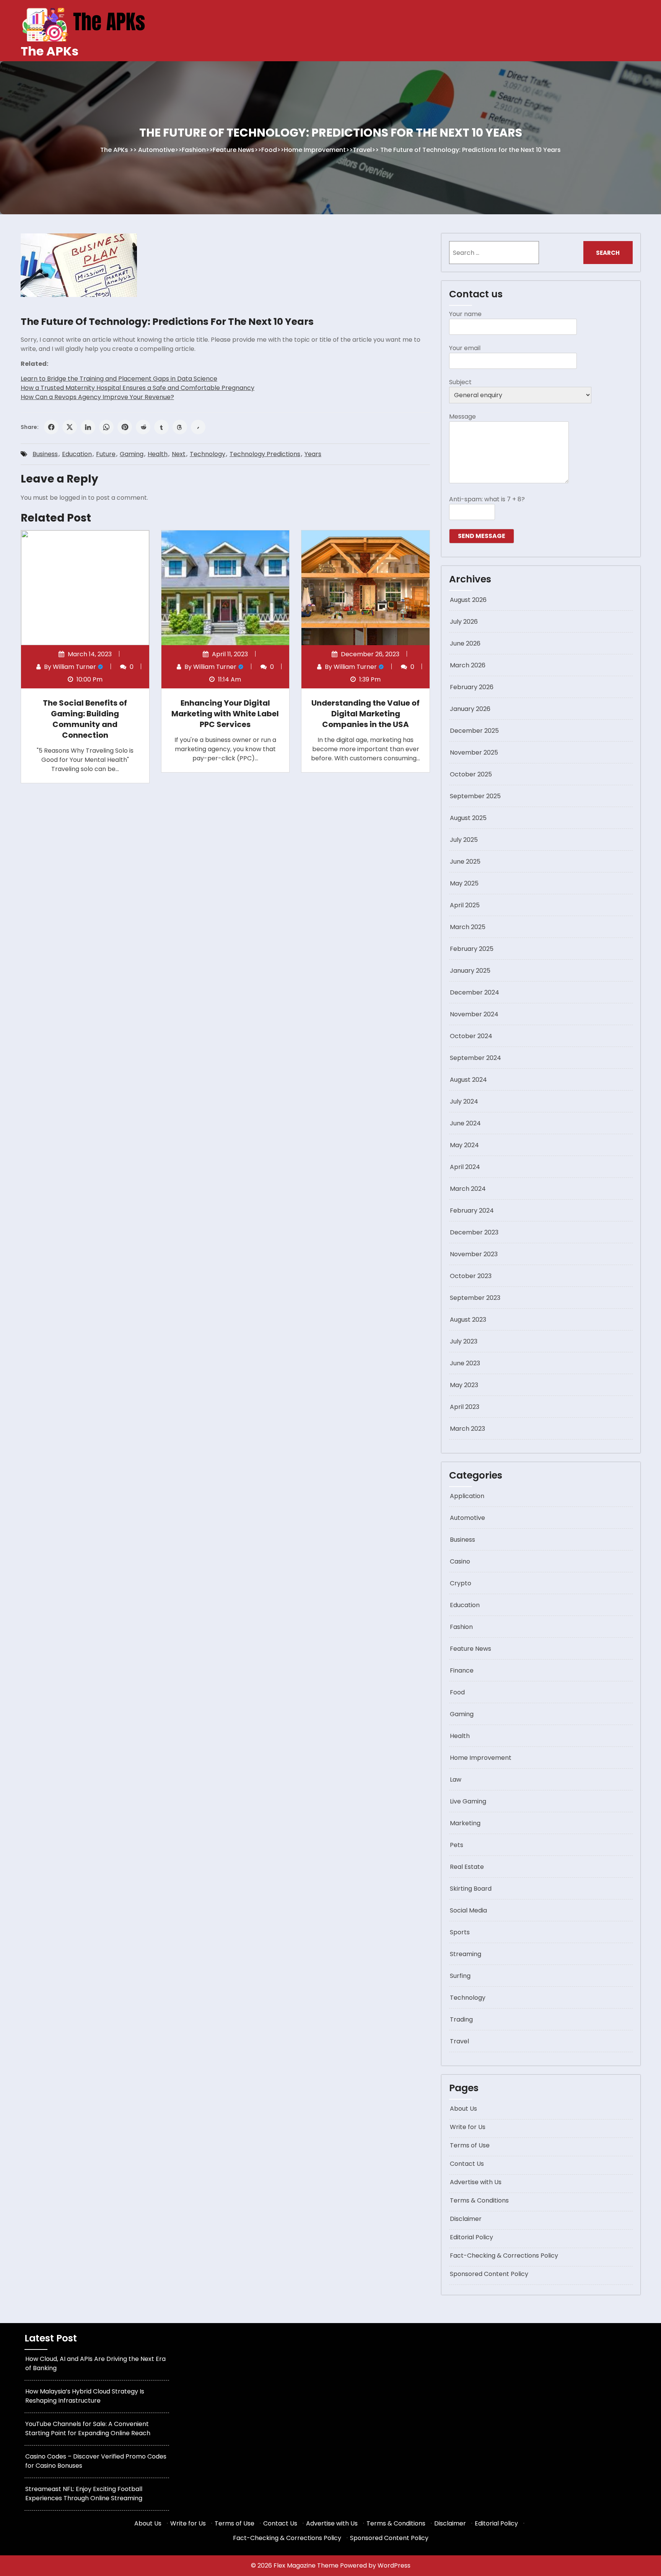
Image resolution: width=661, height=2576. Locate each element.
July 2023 (464, 1341)
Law (456, 1780)
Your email (465, 348)
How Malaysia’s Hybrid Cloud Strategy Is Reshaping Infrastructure (85, 2396)
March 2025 (468, 927)
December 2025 (474, 731)
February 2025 (472, 949)
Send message (482, 536)
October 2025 (471, 774)
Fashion (194, 150)
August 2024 (468, 1080)
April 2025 (465, 905)
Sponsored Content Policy (489, 2274)
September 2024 (475, 1058)
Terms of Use (470, 2145)
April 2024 (465, 1167)
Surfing (460, 1976)
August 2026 (468, 600)
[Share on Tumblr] (161, 427)
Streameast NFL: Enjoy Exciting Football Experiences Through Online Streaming (84, 2494)
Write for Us (468, 2127)
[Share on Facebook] (51, 427)
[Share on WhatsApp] (106, 427)
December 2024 (475, 992)
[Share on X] (70, 427)
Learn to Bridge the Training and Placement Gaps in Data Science (119, 379)
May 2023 (464, 1385)
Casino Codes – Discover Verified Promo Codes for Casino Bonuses (96, 2461)
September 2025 (475, 796)
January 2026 (470, 709)
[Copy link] (198, 427)
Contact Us (467, 2164)
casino (460, 1561)
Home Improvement (315, 150)
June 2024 (465, 1123)
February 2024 (472, 1211)
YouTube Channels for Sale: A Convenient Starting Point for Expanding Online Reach (88, 2428)
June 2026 (465, 643)
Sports (460, 1932)
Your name (465, 314)
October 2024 (471, 1036)
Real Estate (467, 1867)
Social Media (468, 1910)
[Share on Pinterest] (125, 427)
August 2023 (468, 1320)
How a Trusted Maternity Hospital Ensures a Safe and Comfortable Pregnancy (138, 388)
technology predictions (265, 454)
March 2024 (468, 1189)
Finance (462, 1670)
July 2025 (464, 840)
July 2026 (464, 622)
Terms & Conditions (479, 2200)
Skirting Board (471, 1889)
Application (467, 1496)
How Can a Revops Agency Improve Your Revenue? (97, 397)
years (313, 454)
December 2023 (474, 1232)
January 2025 (470, 971)
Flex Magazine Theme (307, 2565)
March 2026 (468, 665)
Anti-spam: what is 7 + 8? (487, 499)
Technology (208, 454)
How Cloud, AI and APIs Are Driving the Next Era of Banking (95, 2363)
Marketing (465, 1823)
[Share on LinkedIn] (88, 427)
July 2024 (464, 1101)
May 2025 (464, 883)
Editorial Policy (471, 2237)
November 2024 (474, 1014)
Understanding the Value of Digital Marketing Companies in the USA (366, 714)
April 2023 (465, 1407)
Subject (460, 382)
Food (269, 150)
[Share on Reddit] (143, 427)
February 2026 (472, 687)
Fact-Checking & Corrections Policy (504, 2256)
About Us (463, 2109)
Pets (457, 1845)
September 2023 (475, 1298)
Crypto (461, 1583)
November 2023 (474, 1254)
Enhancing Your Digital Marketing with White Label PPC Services (225, 714)
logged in (73, 498)
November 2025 (474, 752)
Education (77, 454)
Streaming (466, 1954)
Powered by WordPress (375, 2565)
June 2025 (465, 862)
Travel (362, 150)
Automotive (156, 150)
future (106, 454)
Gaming (132, 454)
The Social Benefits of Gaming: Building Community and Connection (85, 719)
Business (45, 454)
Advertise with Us (476, 2182)
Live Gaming (468, 1801)
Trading (461, 2019)
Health (158, 454)
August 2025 (468, 818)
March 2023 (467, 1429)
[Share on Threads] (180, 427)
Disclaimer (466, 2219)
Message (462, 417)
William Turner (74, 667)
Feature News (234, 150)
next (179, 454)
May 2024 (464, 1145)
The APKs (50, 51)
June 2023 (465, 1363)
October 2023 (471, 1276)
